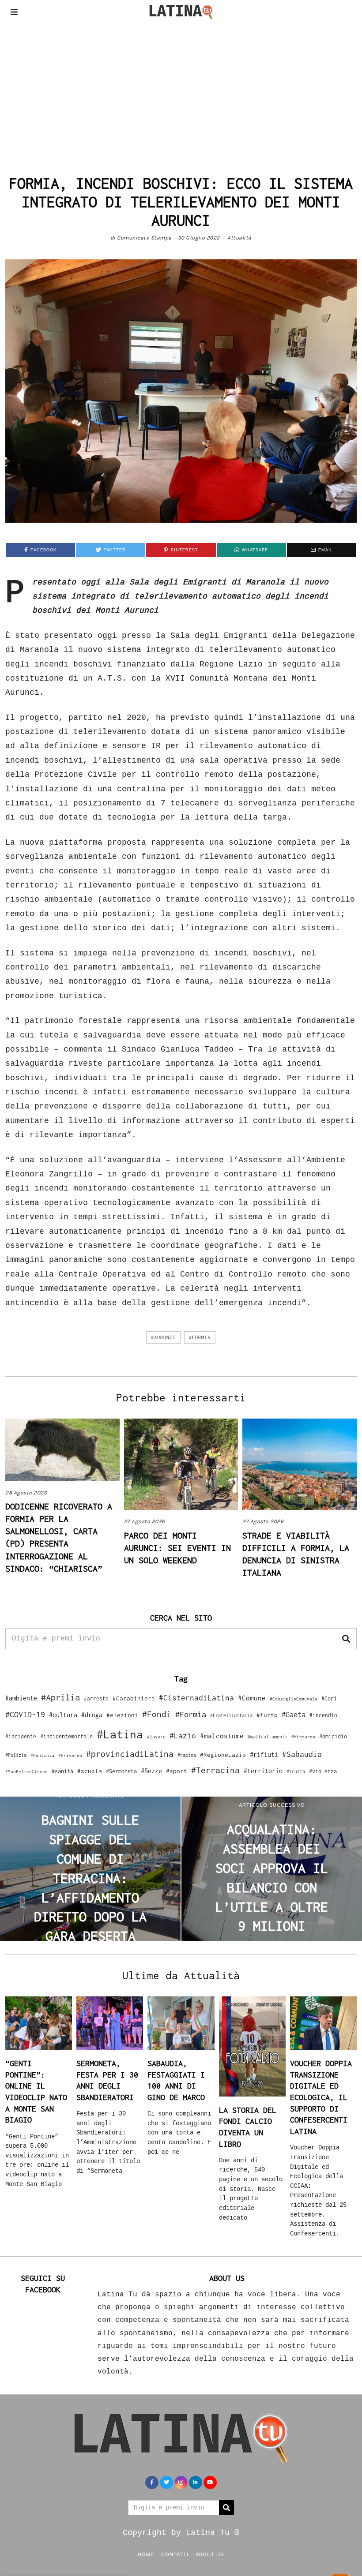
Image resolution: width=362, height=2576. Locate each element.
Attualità (239, 238)
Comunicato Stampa (144, 238)
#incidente (21, 1736)
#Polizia (16, 1755)
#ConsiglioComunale (294, 1699)
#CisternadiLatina (196, 1698)
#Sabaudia (302, 1754)
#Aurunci (163, 1337)
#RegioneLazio (223, 1755)
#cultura (63, 1715)
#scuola (90, 1771)
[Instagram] (181, 2482)
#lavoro (156, 1737)
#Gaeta (294, 1714)
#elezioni (122, 1715)
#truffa (296, 1771)
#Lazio (183, 1736)
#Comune (252, 1698)
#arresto (96, 1698)
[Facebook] (152, 2482)
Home (146, 2554)
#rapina (187, 1755)
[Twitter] (166, 2482)
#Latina (120, 1734)
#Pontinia (42, 1755)
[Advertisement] (181, 90)
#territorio (263, 1771)
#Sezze (151, 1771)
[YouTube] (210, 2482)
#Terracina (215, 1770)
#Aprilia (60, 1697)
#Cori (329, 1698)
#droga (92, 1715)
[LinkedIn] (196, 2482)
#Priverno (70, 1755)
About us (210, 2554)
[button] (346, 1639)
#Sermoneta (121, 1771)
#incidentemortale (66, 1736)
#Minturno (303, 1737)
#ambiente (21, 1698)
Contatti (175, 2554)
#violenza (323, 1771)
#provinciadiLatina (130, 1754)
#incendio (323, 1715)
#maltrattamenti (268, 1737)
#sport (177, 1771)
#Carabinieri (134, 1698)
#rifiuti (264, 1754)
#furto (267, 1715)
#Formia (200, 1337)
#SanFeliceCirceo (26, 1772)
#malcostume (222, 1736)
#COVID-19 (25, 1714)
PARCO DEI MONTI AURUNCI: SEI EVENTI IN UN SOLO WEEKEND (177, 1548)
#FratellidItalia (231, 1715)
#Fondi (157, 1714)
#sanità (62, 1771)
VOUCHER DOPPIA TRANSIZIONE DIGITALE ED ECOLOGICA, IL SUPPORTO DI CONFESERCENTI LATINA (321, 2097)
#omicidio (333, 1736)
